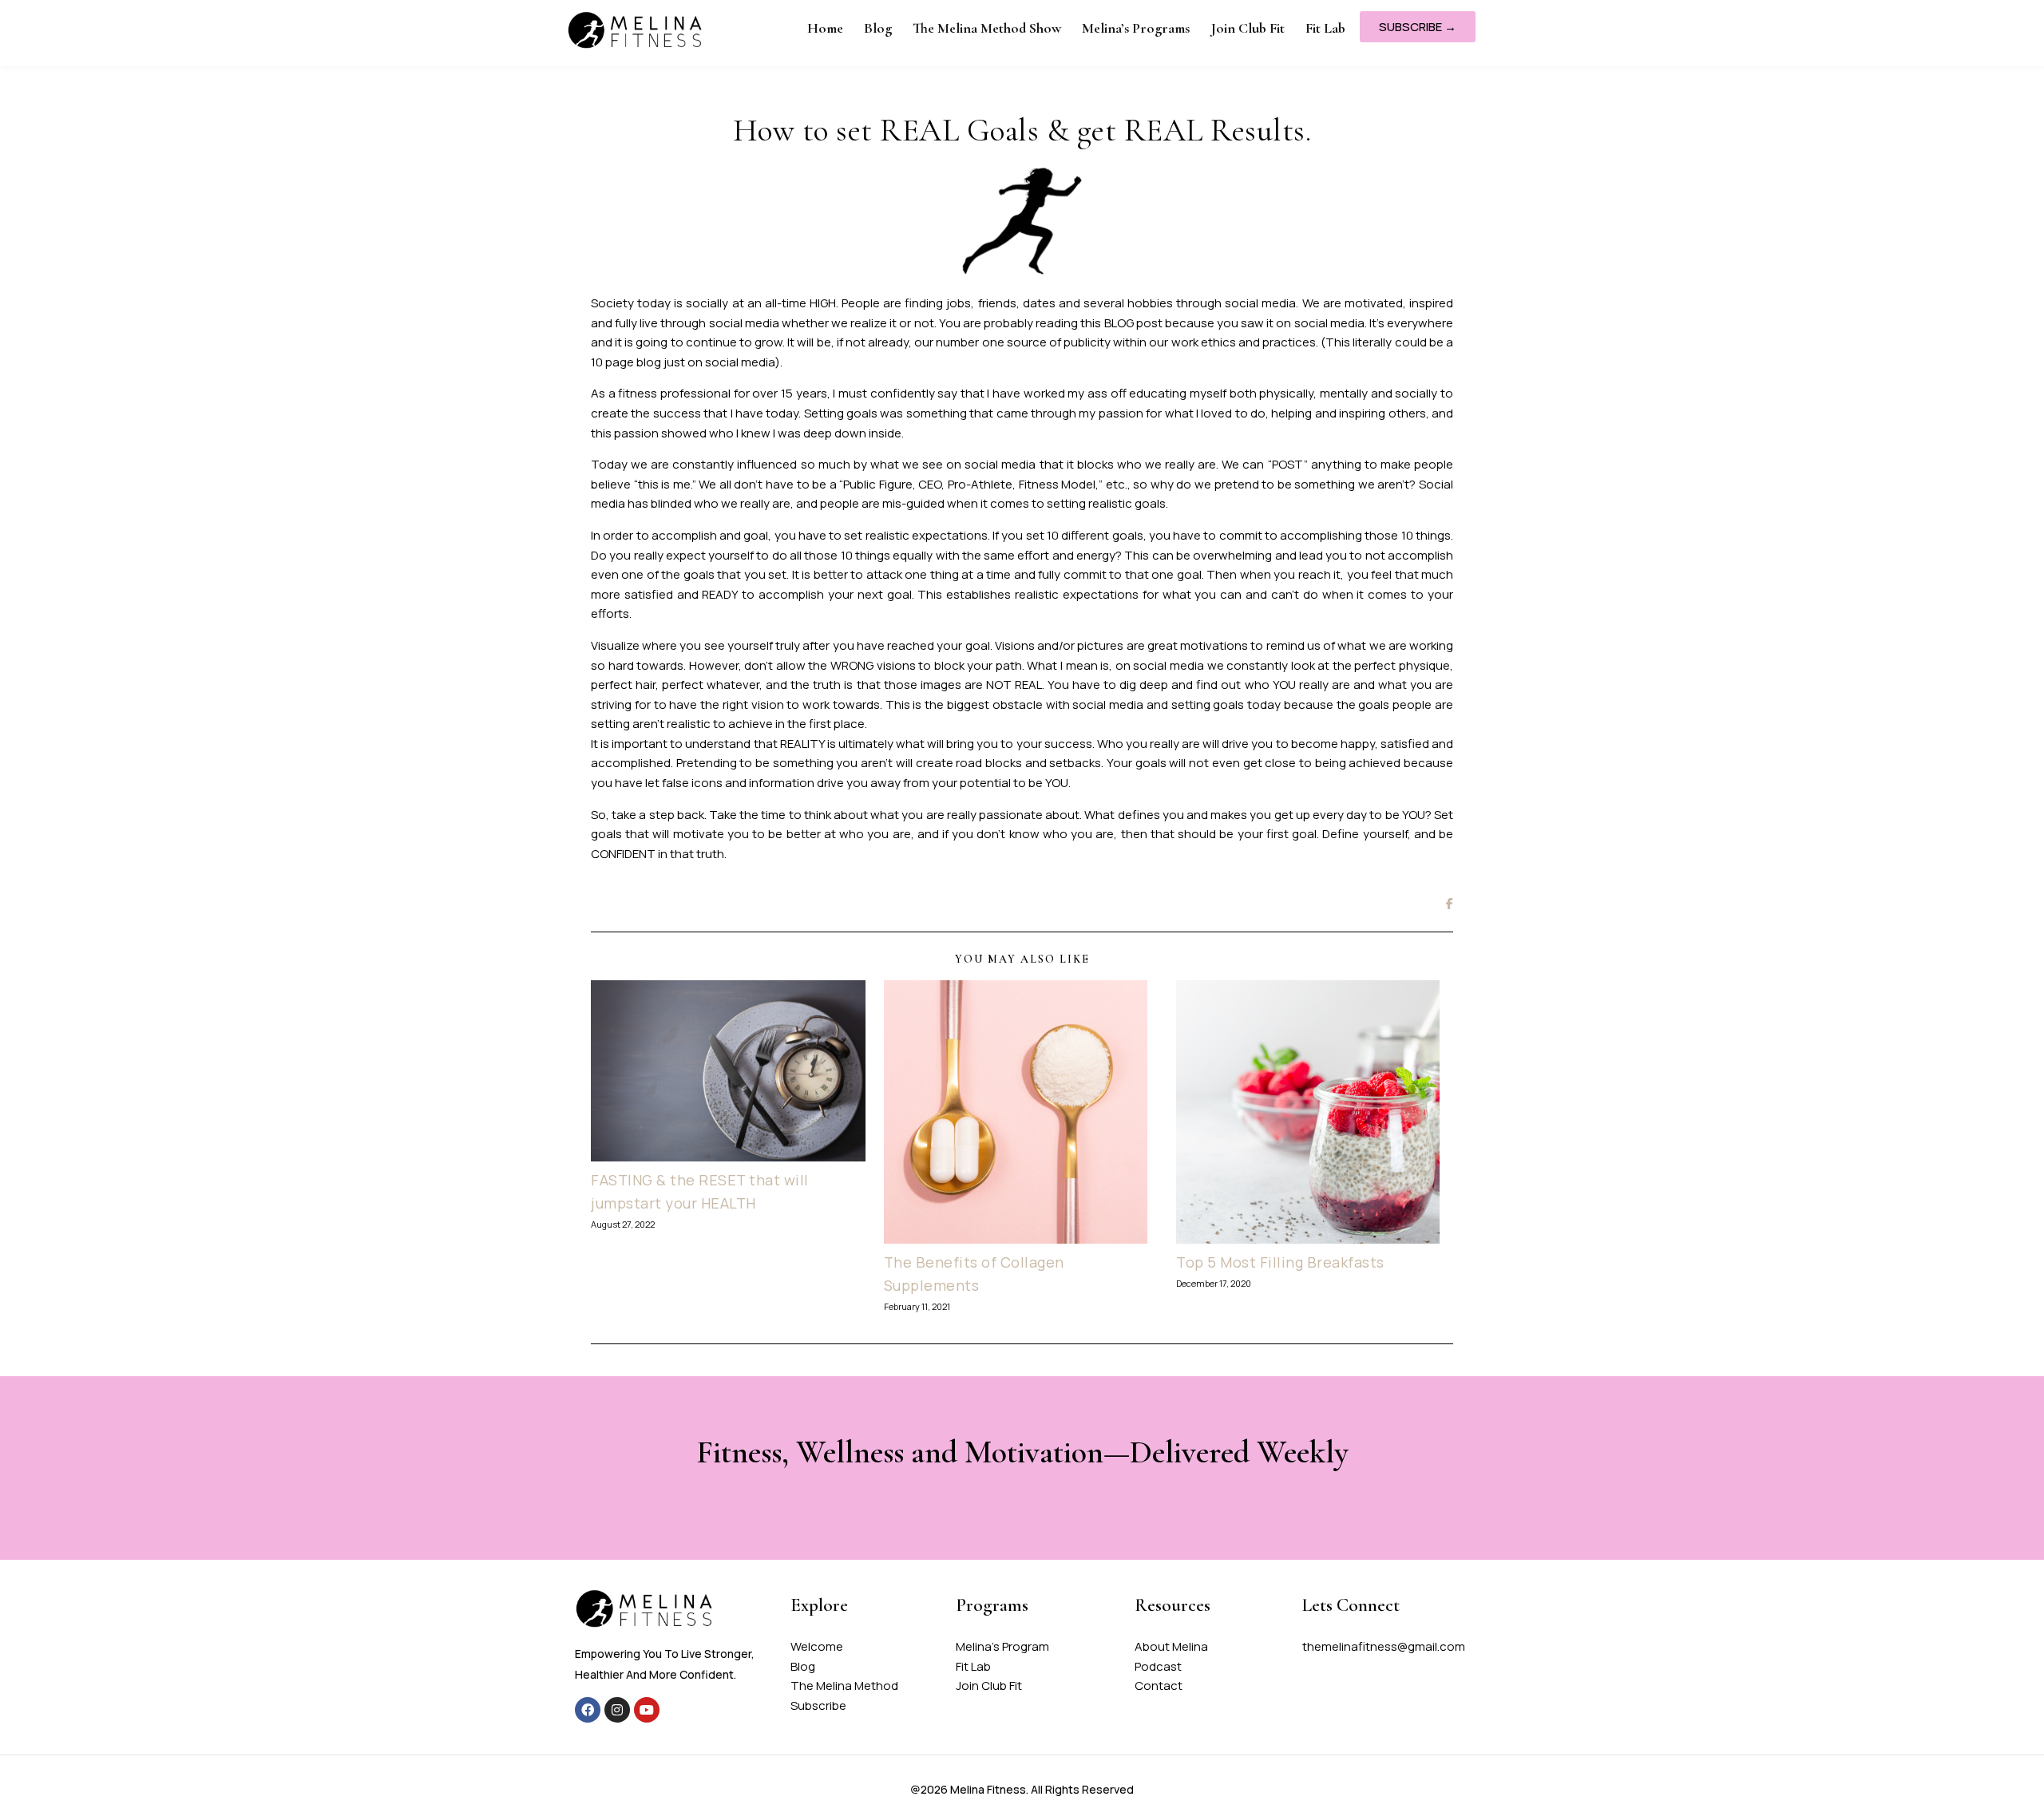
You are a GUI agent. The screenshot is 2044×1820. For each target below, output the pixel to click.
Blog (878, 28)
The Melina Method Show (987, 28)
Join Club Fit (1248, 28)
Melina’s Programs (1136, 28)
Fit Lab (1325, 28)
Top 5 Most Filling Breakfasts (1280, 1262)
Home (825, 28)
